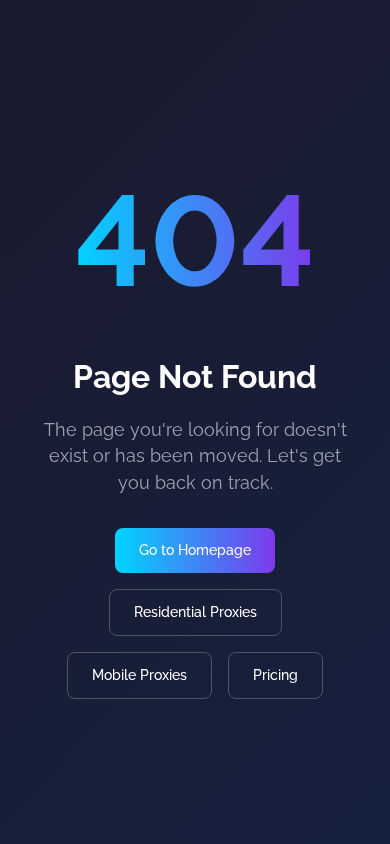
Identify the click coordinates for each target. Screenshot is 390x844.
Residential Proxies (195, 612)
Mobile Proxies (139, 675)
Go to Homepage (195, 550)
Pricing (275, 675)
